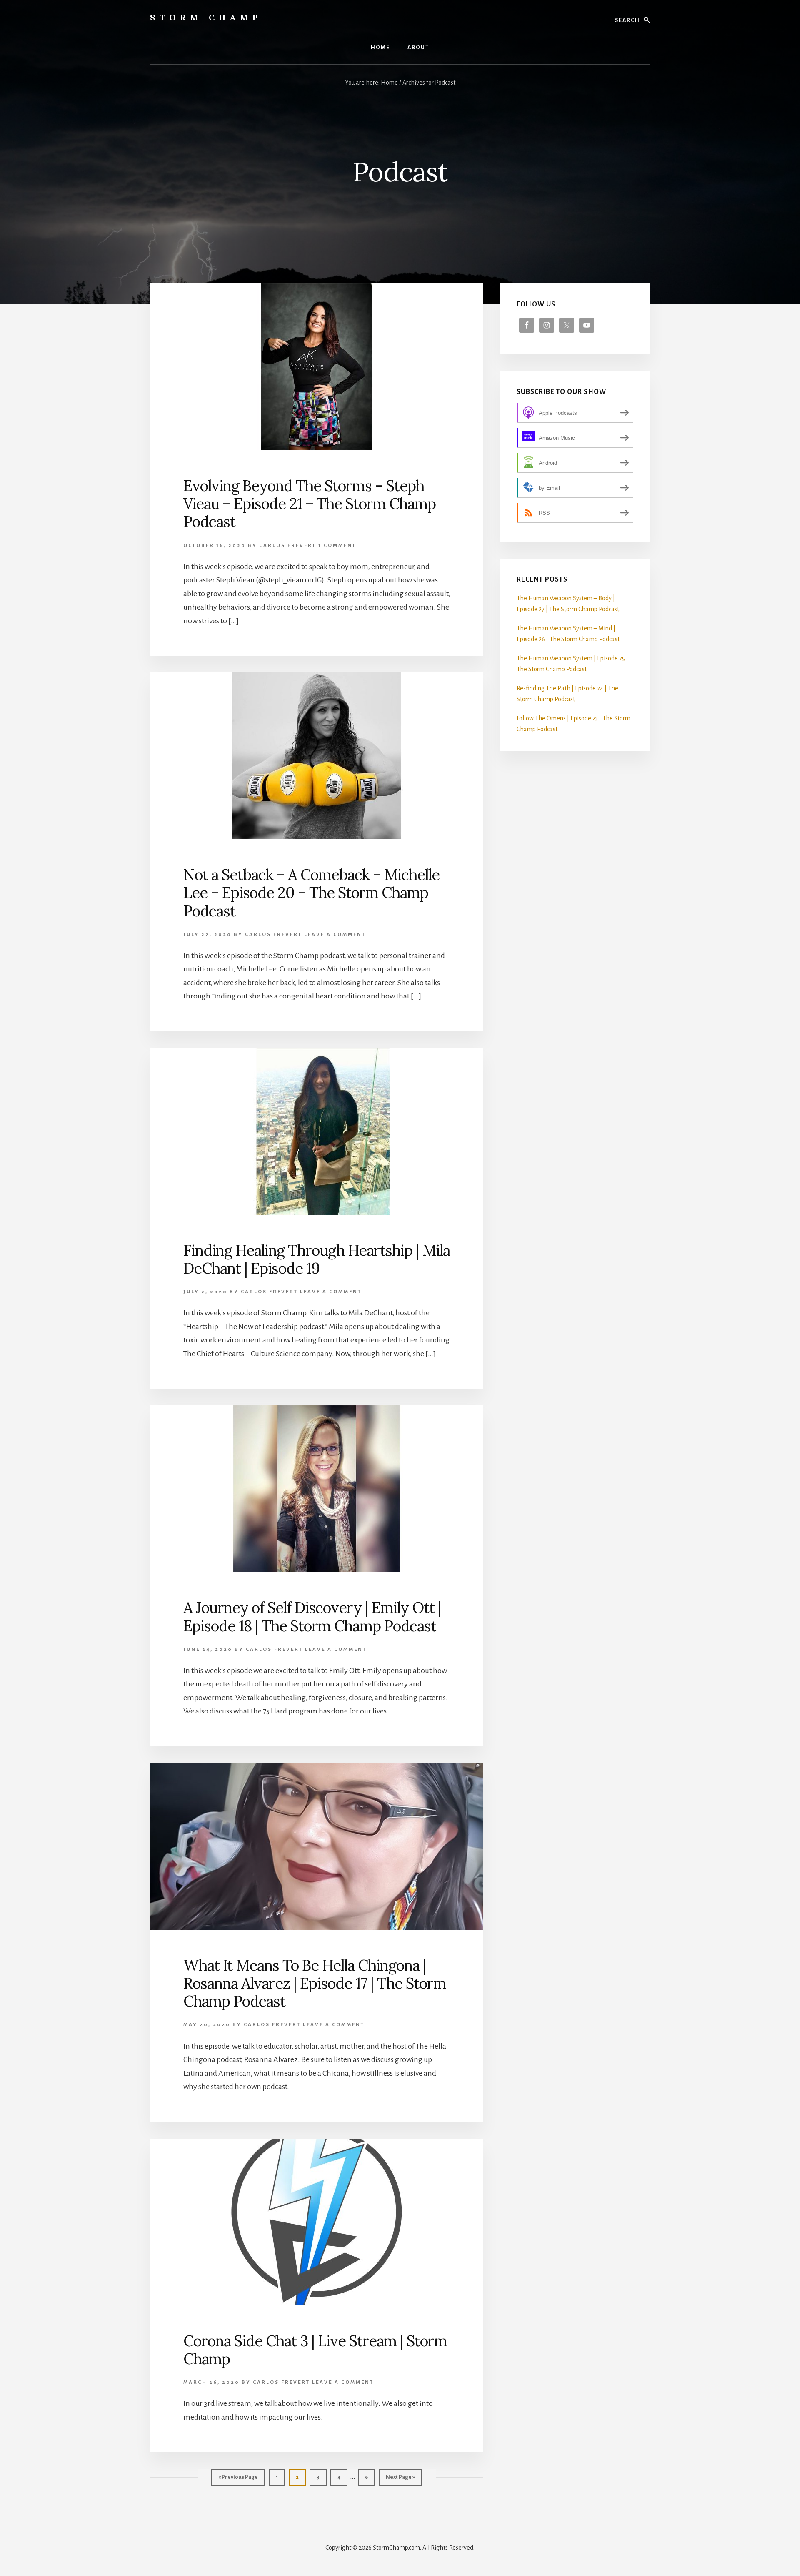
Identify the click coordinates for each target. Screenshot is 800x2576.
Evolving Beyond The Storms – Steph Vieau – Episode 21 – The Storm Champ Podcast (310, 504)
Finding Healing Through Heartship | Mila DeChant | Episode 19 (317, 1259)
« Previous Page (238, 2480)
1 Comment (337, 546)
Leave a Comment (335, 934)
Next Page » (400, 2480)
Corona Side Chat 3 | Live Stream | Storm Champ (315, 2350)
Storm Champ (206, 17)
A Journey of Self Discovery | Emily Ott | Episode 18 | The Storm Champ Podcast (312, 1617)
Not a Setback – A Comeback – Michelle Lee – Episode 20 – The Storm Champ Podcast (311, 893)
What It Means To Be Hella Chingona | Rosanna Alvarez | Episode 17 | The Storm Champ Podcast (315, 1983)
